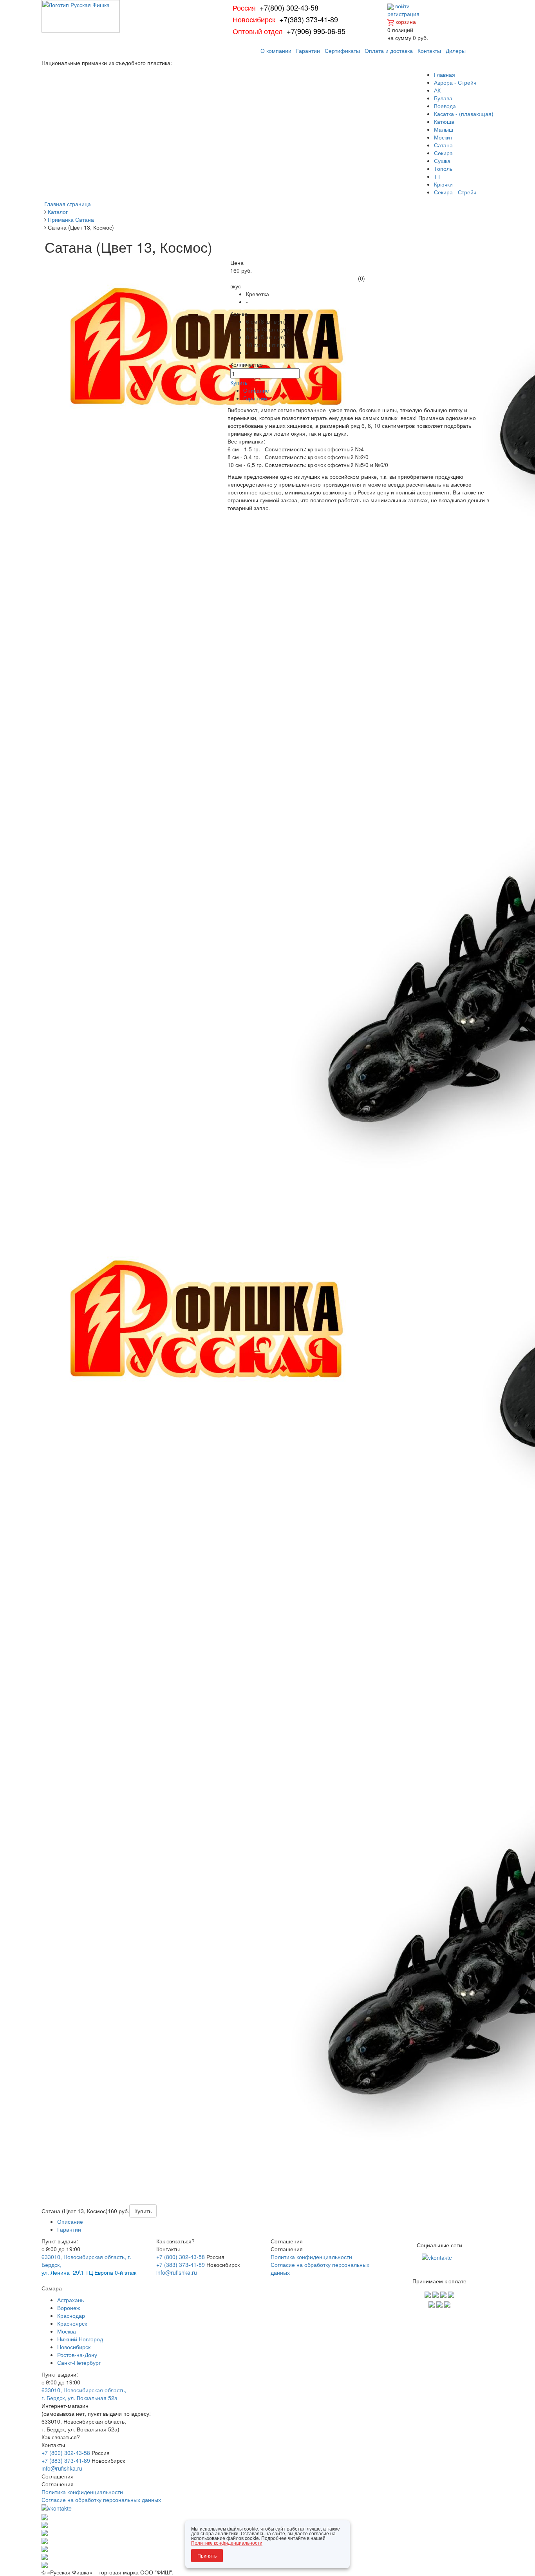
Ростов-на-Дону (77, 2355)
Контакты (429, 51)
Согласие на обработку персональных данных (101, 2500)
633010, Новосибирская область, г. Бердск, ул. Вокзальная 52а (84, 2394)
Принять (207, 2555)
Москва (67, 2331)
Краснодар (71, 2315)
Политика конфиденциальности (311, 2257)
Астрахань (70, 2300)
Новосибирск (74, 2347)
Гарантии (308, 51)
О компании (276, 51)
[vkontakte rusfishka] (438, 2257)
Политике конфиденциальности (227, 2543)
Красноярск (72, 2323)
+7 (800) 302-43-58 (181, 2257)
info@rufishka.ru (177, 2272)
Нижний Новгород (80, 2339)
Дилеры (456, 51)
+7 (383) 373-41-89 (181, 2265)
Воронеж (69, 2308)
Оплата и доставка (389, 51)
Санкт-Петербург (79, 2362)
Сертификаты (342, 51)
